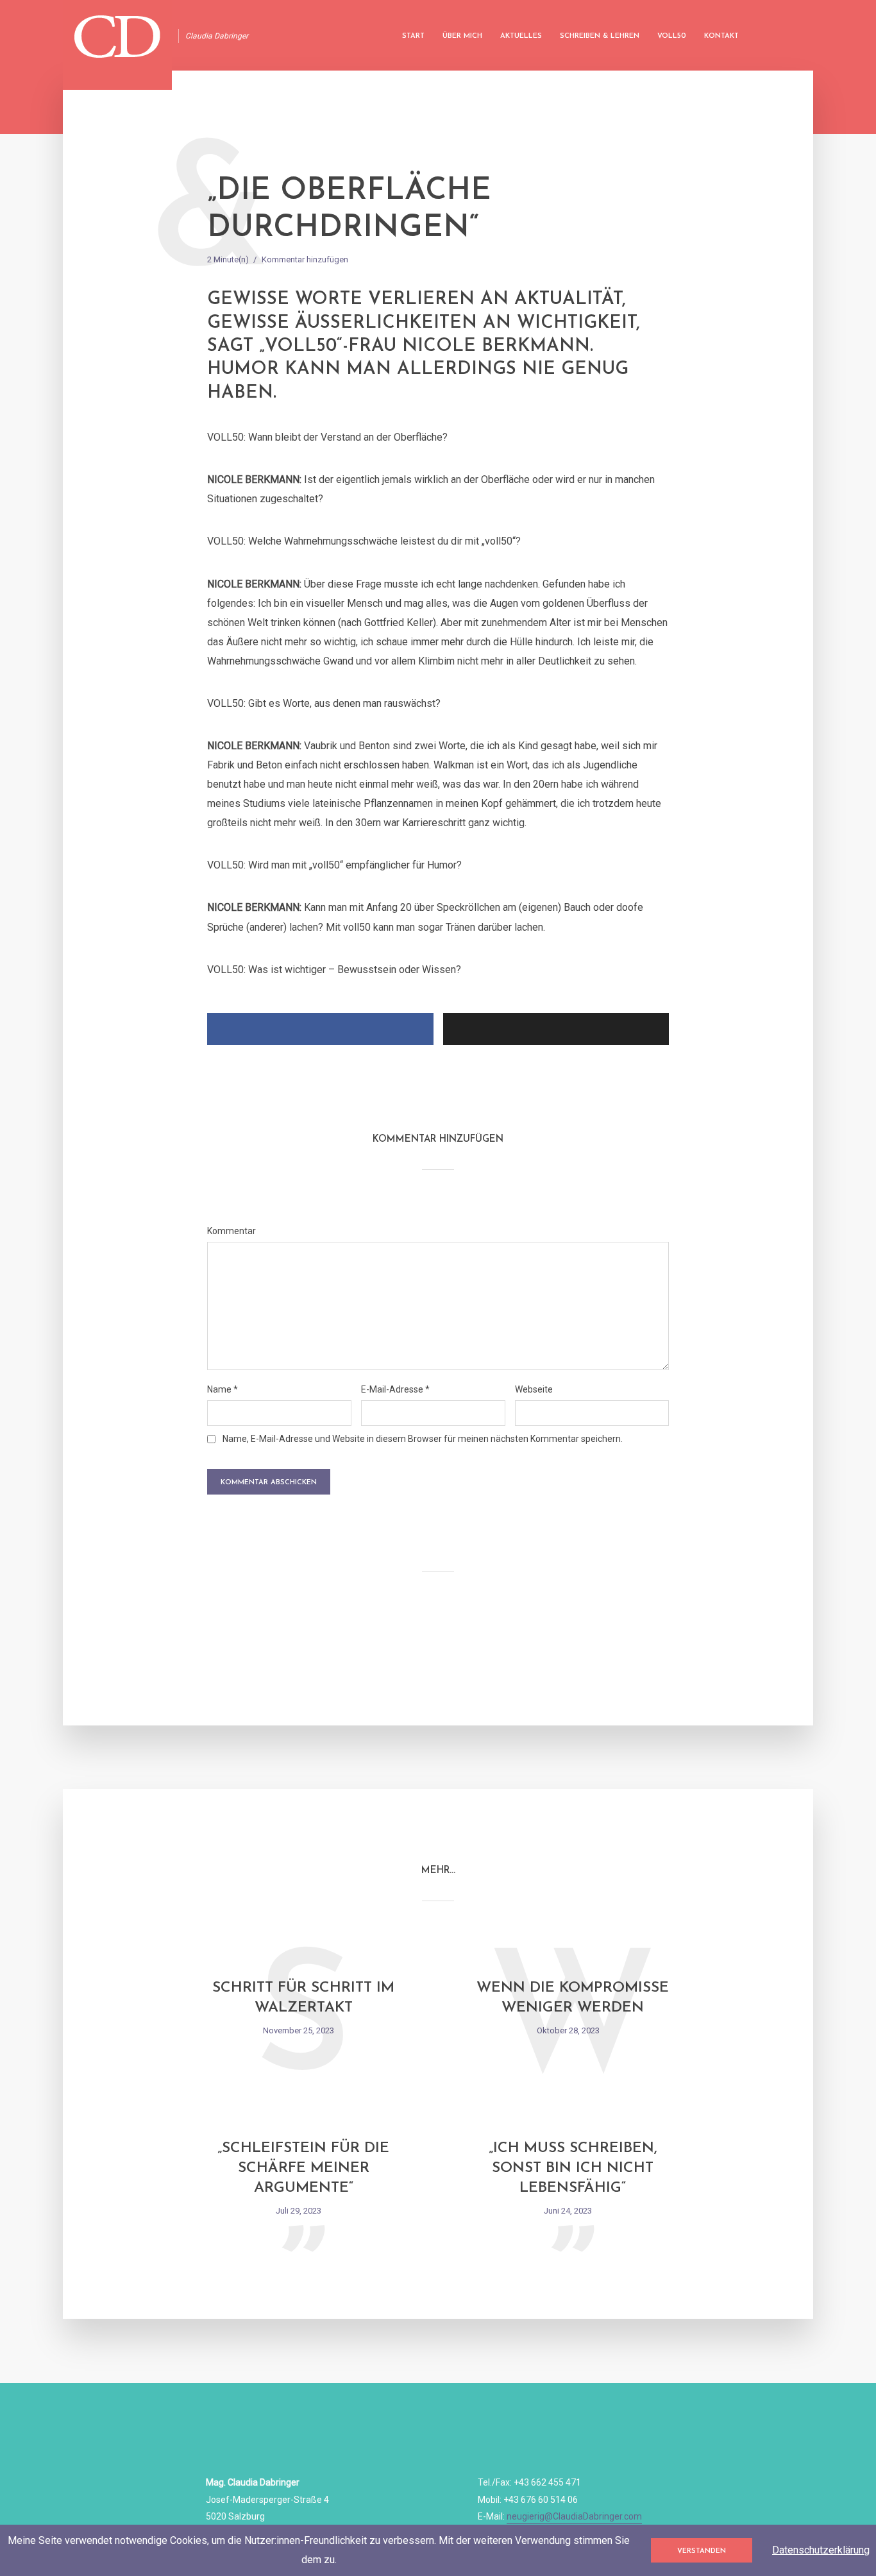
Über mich (462, 36)
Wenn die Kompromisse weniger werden (573, 1998)
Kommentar (232, 1231)
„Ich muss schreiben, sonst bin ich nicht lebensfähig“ (573, 2168)
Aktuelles (521, 36)
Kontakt (721, 36)
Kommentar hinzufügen (305, 259)
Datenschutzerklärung (821, 2550)
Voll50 (672, 36)
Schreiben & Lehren (600, 36)
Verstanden (702, 2551)
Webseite (534, 1389)
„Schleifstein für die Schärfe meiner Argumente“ (303, 2168)
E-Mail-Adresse (395, 1389)
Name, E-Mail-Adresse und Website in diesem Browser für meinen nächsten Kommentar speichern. (423, 1439)
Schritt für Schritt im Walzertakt (303, 1998)
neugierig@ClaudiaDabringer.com (574, 2516)
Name (223, 1389)
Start (413, 36)
